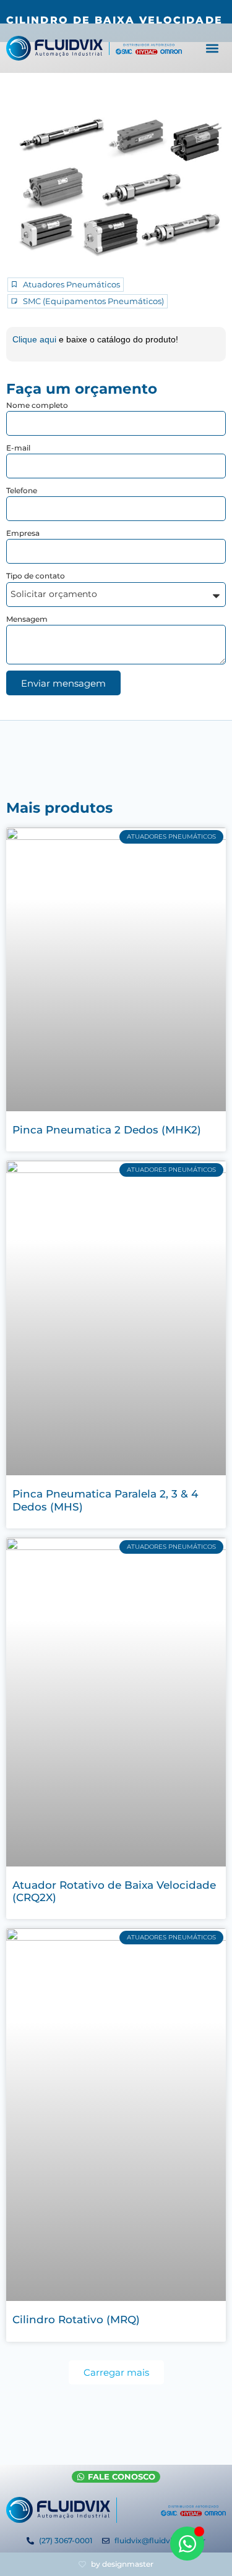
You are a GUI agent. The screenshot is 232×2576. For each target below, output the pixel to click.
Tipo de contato (36, 576)
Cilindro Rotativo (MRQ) (76, 2320)
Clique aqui (36, 339)
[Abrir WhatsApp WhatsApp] (187, 2544)
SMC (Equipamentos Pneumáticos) (93, 301)
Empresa (23, 533)
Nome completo (37, 405)
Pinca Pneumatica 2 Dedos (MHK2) (107, 1130)
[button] (213, 49)
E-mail (18, 448)
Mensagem (27, 619)
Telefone (22, 490)
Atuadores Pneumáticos (71, 285)
